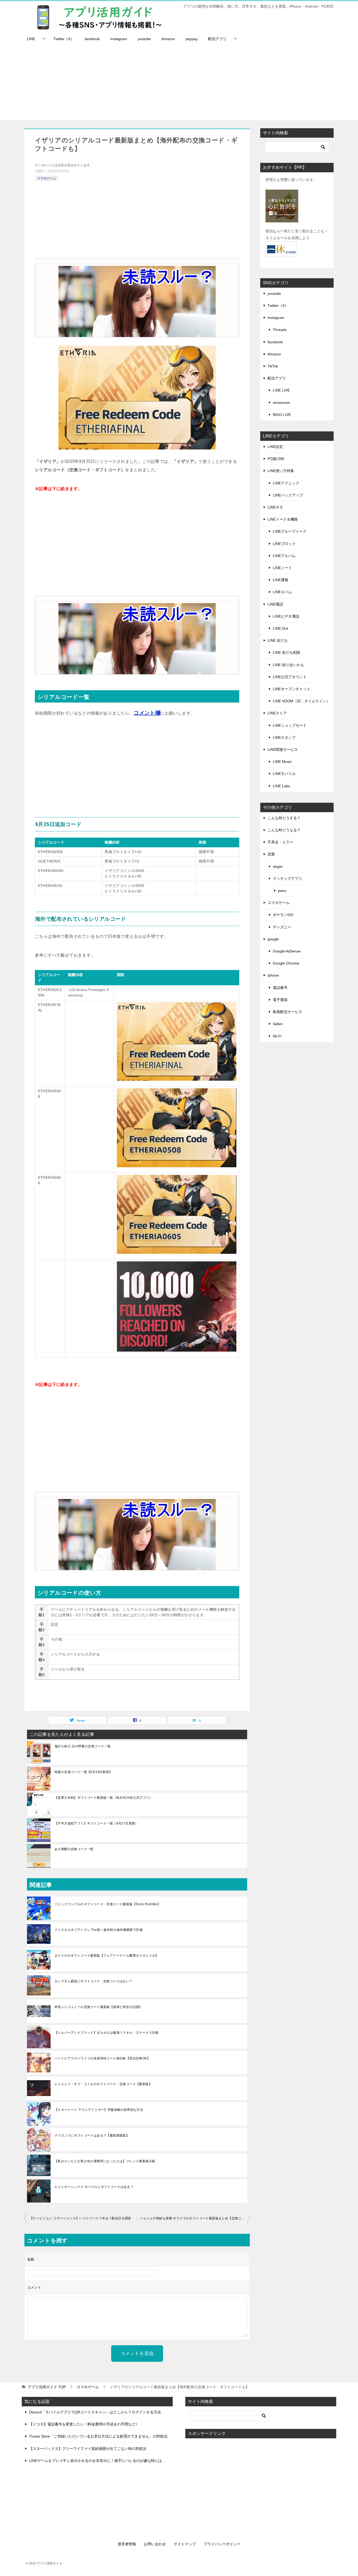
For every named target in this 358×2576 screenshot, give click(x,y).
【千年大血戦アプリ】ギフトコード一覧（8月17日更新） (96, 1823)
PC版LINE (276, 459)
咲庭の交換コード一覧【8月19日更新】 (83, 1772)
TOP (47, 2387)
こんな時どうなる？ (284, 830)
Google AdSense (287, 951)
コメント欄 (147, 713)
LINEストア (277, 713)
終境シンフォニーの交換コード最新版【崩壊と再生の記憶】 (98, 2007)
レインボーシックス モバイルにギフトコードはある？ (94, 2187)
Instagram (119, 39)
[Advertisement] (179, 84)
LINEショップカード (290, 725)
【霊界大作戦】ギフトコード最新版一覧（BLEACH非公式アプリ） (104, 1798)
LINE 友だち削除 (287, 652)
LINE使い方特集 (281, 471)
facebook (92, 39)
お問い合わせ (155, 2544)
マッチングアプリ (288, 879)
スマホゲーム (47, 178)
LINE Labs (281, 786)
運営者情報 (127, 2544)
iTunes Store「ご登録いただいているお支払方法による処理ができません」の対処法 (98, 2436)
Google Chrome (286, 963)
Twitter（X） (64, 39)
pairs (282, 891)
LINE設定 (275, 447)
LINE (31, 39)
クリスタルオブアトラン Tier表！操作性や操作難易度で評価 (99, 1930)
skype (278, 866)
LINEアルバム (284, 556)
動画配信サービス (288, 1012)
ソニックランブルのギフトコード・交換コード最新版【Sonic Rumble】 (107, 1904)
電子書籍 (280, 1000)
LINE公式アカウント (290, 677)
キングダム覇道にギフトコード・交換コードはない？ (94, 1981)
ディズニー (282, 927)
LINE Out (280, 628)
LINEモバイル (284, 774)
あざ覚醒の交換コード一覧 (74, 1849)
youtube (144, 39)
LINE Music (282, 762)
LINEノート (282, 568)
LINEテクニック (286, 483)
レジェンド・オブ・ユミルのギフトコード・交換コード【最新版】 (103, 2084)
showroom (281, 403)
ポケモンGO (283, 915)
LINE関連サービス (283, 749)
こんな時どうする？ (284, 818)
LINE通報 (281, 580)
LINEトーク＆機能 (283, 519)
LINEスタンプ (284, 737)
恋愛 (271, 854)
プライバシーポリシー (222, 2544)
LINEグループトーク (290, 531)
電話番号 (280, 988)
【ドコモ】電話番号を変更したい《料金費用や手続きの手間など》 (84, 2424)
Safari (278, 1024)
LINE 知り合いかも (288, 665)
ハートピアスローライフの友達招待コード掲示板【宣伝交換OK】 (102, 2058)
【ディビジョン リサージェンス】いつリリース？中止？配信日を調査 (80, 2218)
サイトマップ (185, 2544)
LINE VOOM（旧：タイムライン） (301, 701)
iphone (273, 975)
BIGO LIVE (282, 415)
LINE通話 (275, 604)
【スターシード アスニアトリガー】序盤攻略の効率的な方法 (99, 2110)
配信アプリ (217, 39)
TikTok (273, 366)
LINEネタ (275, 507)
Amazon (168, 39)
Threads (280, 330)
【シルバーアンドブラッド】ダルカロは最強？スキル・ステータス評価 (107, 2033)
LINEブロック (284, 544)
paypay (192, 39)
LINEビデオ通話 (286, 616)
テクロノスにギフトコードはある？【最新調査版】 (92, 2135)
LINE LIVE (281, 390)
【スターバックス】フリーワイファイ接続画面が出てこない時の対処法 (88, 2449)
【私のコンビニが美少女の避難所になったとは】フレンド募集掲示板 (105, 2161)
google (273, 939)
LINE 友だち (278, 640)
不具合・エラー (280, 842)
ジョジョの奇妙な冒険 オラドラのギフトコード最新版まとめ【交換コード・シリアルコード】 (195, 2218)
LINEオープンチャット (292, 689)
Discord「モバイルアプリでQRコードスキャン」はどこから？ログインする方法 (95, 2412)
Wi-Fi (277, 1036)
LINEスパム (282, 592)
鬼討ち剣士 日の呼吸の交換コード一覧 (83, 1746)
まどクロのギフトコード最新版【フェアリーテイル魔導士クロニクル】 (107, 1956)
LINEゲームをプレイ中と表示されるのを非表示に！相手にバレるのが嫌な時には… (97, 2461)
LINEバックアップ (288, 495)
